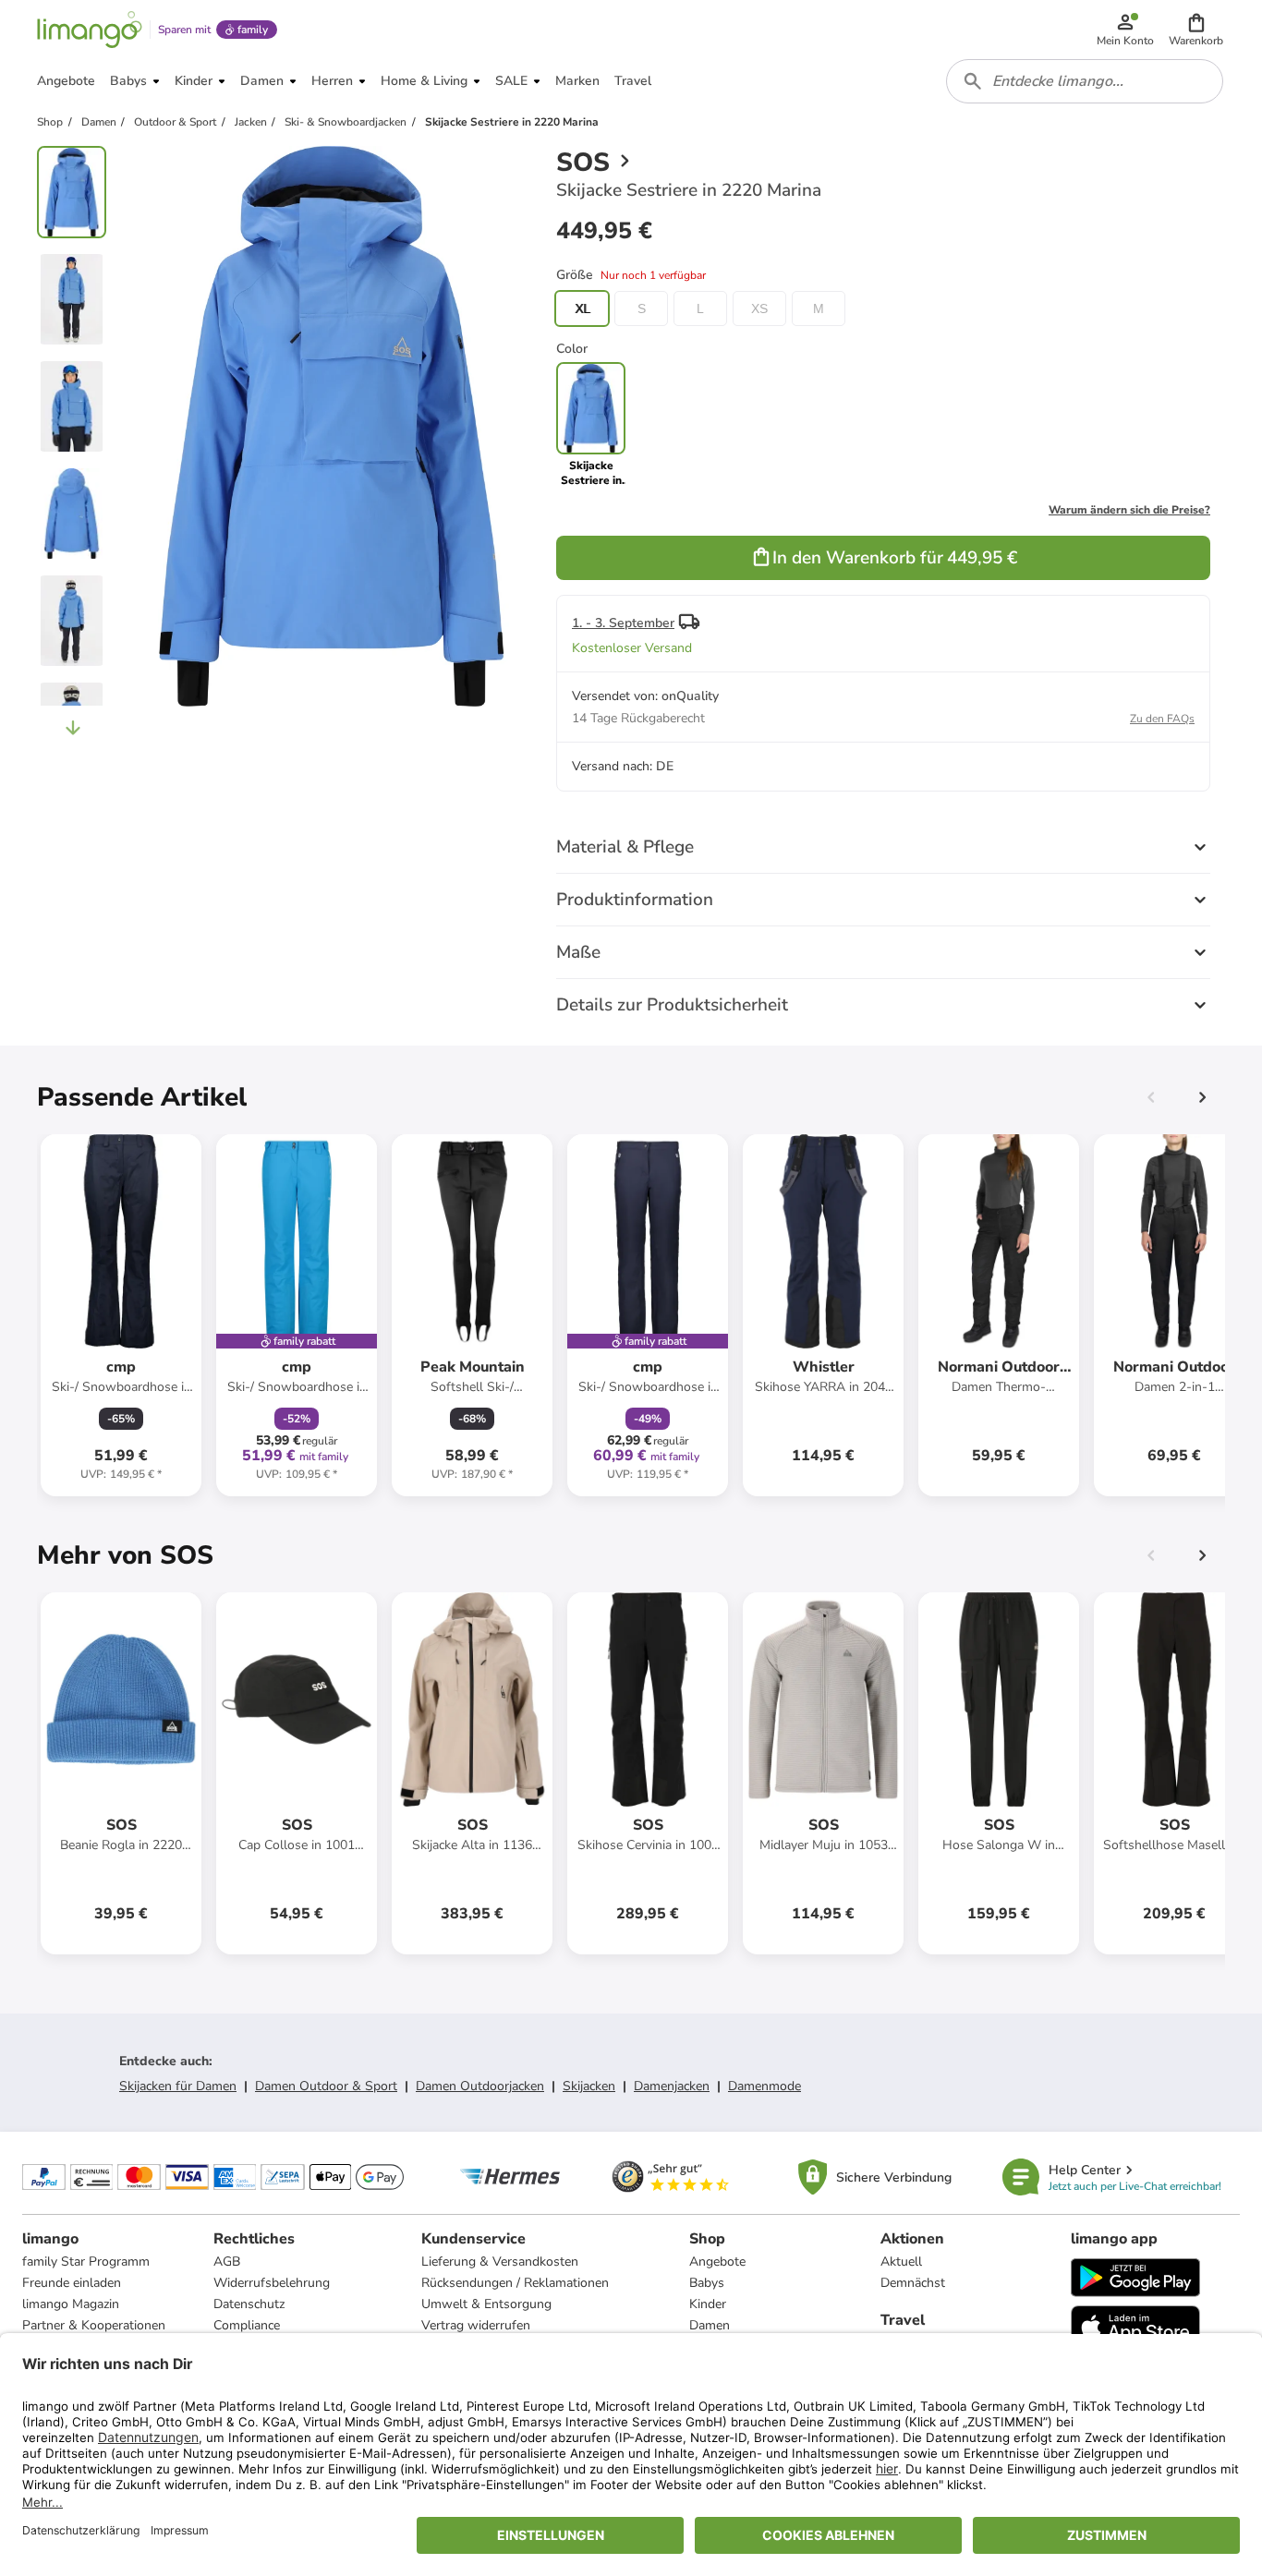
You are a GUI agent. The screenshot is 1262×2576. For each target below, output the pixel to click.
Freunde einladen (72, 2283)
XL (582, 308)
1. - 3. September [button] (623, 623)
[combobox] (1085, 81)
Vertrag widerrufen (476, 2325)
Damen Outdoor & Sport (326, 2086)
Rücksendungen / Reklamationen (515, 2283)
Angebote (717, 2262)
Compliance (247, 2325)
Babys (707, 2283)
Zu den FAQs (1162, 719)
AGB (227, 2262)
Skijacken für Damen (178, 2086)
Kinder (708, 2304)
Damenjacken (672, 2086)
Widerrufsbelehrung (272, 2283)
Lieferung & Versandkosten (500, 2262)
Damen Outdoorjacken (480, 2086)
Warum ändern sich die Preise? (1129, 510)
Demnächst (913, 2283)
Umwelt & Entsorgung (486, 2304)
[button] (1196, 30)
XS (759, 308)
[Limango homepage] (90, 30)
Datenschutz (249, 2304)
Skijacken (589, 2086)
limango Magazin (71, 2304)
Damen (710, 2325)
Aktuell (901, 2262)
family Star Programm (86, 2262)
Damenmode (764, 2086)
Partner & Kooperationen (94, 2325)
